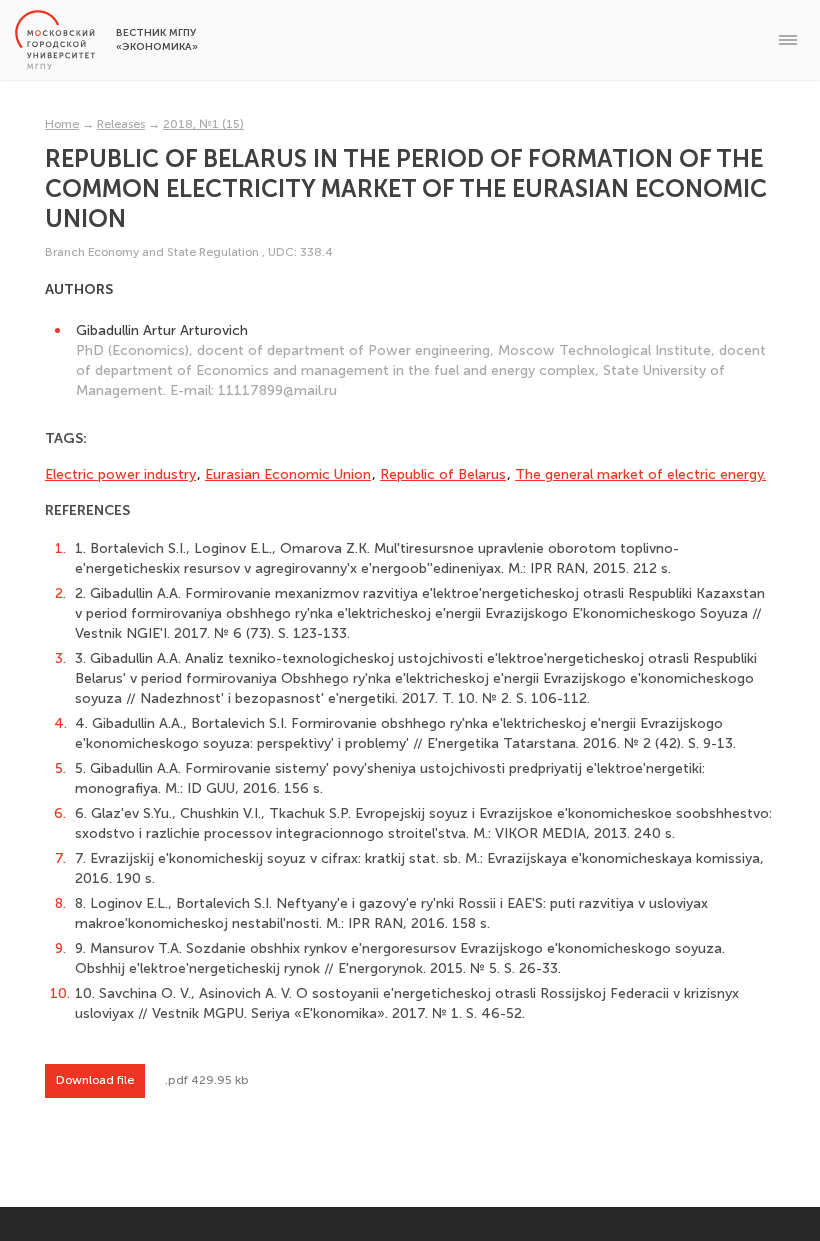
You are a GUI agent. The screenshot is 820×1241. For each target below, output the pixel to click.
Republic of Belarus (443, 474)
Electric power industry (120, 474)
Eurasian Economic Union (288, 474)
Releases (121, 124)
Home (62, 124)
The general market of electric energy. (640, 474)
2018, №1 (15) (203, 124)
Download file (95, 1080)
